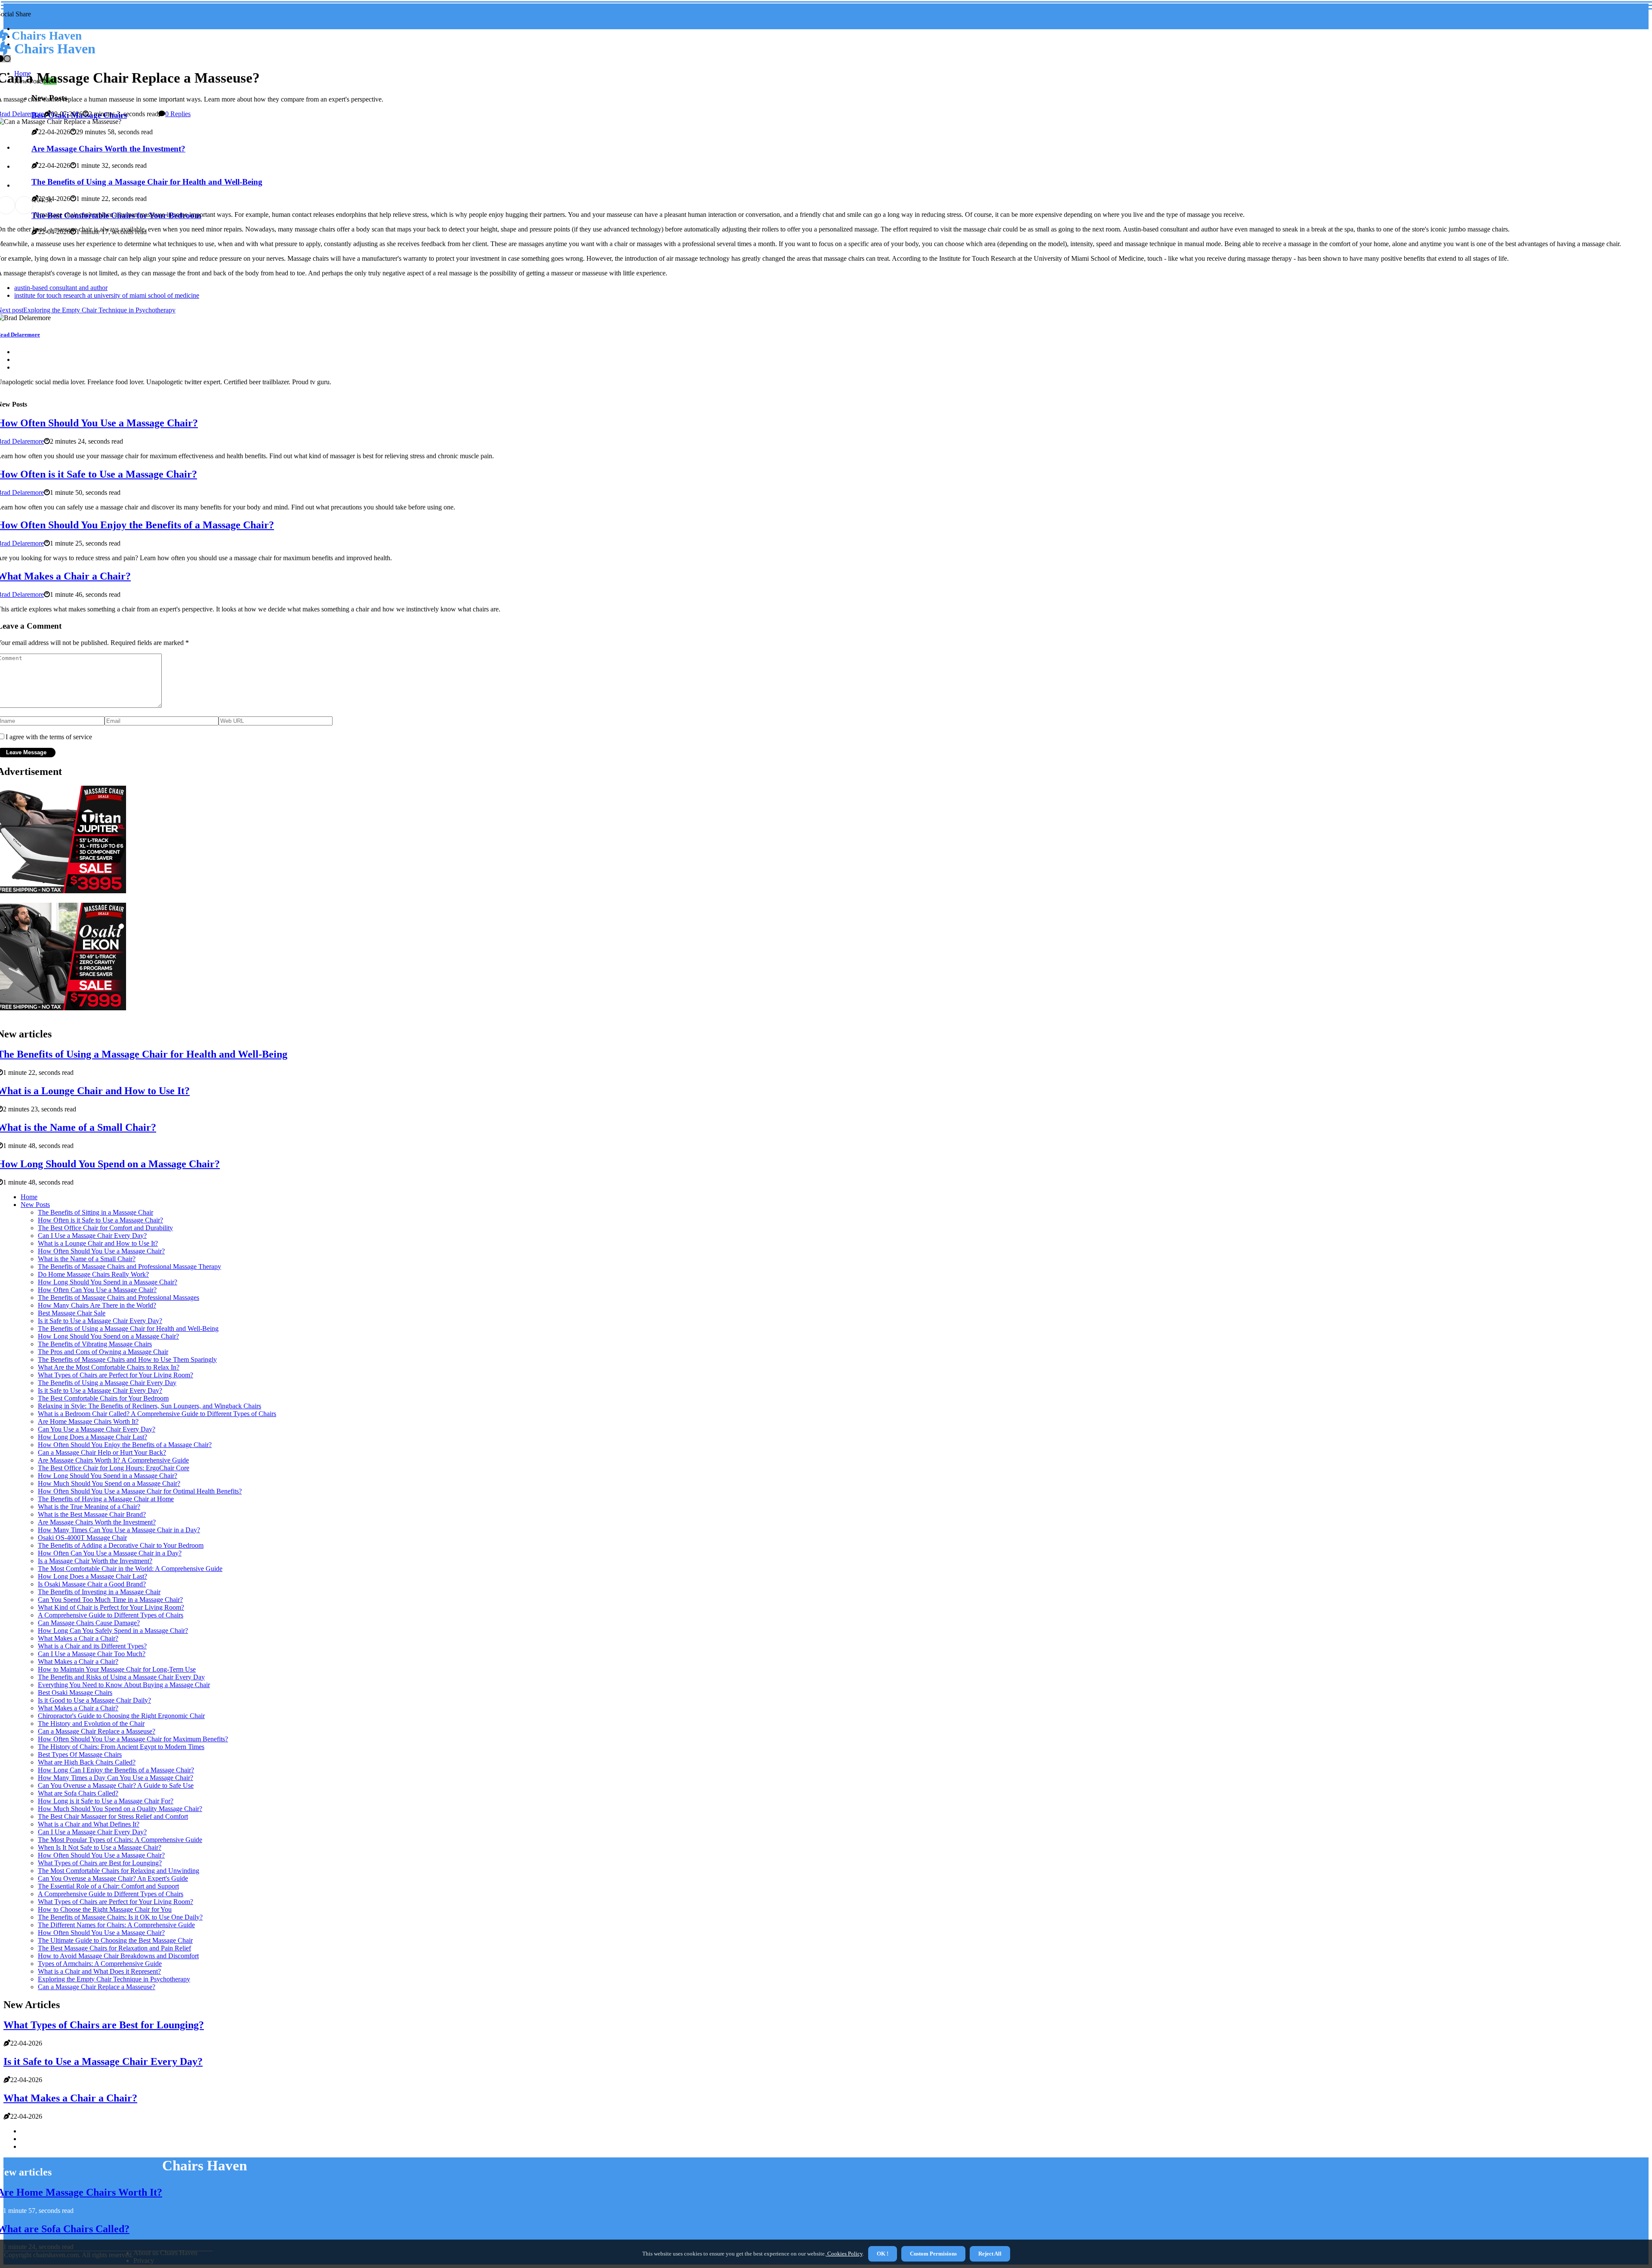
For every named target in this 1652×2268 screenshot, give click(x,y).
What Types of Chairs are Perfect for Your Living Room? (116, 1375)
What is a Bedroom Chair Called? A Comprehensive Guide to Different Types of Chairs (157, 1414)
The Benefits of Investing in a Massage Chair (99, 1592)
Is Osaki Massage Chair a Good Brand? (92, 1584)
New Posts (35, 1205)
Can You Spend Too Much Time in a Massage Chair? (110, 1600)
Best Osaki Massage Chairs (75, 1693)
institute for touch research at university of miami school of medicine (107, 295)
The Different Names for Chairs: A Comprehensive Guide (116, 1925)
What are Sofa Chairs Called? (78, 1793)
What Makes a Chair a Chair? (78, 1638)
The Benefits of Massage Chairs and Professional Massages (119, 1298)
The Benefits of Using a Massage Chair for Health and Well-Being (128, 1328)
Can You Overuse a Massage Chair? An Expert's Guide (113, 1878)
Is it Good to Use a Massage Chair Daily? (94, 1700)
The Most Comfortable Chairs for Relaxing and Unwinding (119, 1871)
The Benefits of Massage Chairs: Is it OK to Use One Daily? (120, 1917)
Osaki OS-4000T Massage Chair (82, 1538)
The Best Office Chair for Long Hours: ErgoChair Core (114, 1468)
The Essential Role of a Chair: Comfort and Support (108, 1886)
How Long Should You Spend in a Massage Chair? (108, 1282)
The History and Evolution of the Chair (91, 1723)
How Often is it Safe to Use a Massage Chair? (100, 1220)
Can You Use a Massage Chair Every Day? (97, 1429)
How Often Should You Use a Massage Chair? (101, 1251)
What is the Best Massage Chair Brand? (92, 1514)
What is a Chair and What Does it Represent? (99, 1971)
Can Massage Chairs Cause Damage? (89, 1623)
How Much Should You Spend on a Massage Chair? (109, 1483)
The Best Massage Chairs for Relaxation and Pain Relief (114, 1948)
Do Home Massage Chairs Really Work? (93, 1274)
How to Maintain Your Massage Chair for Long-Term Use (117, 1669)
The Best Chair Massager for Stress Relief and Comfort (113, 1816)
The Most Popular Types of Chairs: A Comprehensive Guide (120, 1840)
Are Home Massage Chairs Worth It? (88, 1421)
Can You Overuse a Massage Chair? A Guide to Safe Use (116, 1785)
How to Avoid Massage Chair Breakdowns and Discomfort (118, 1956)
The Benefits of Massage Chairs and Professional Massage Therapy (129, 1267)
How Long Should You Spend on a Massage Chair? (108, 1336)
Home (29, 1197)
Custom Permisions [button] (933, 2254)
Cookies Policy (844, 2254)
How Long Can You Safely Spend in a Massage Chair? (113, 1631)
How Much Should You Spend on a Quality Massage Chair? (120, 1809)
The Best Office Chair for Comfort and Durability (105, 1228)
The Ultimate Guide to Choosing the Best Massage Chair (115, 1940)
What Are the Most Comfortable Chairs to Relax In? (109, 1367)
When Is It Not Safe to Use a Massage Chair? (100, 1847)
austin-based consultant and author (61, 288)
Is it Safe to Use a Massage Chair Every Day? (100, 1321)
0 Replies (178, 114)
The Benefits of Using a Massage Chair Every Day (107, 1383)
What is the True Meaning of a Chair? (89, 1507)
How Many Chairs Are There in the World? (97, 1305)
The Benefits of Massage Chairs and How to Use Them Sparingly (127, 1359)
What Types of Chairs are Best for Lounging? (100, 1863)
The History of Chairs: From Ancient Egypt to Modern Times (121, 1747)
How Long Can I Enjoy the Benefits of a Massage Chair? (116, 1770)
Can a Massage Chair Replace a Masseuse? (97, 1731)
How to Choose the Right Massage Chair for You (105, 1909)
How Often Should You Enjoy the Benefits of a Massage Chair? (125, 1445)
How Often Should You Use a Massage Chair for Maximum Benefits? (133, 1739)
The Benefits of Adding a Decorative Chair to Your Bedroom (121, 1545)
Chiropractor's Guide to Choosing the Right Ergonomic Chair (121, 1716)
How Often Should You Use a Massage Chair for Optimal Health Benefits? (140, 1491)
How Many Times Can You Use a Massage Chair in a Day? (119, 1530)
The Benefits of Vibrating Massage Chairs (95, 1344)
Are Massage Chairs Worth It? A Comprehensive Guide (113, 1460)
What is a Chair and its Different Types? (92, 1646)
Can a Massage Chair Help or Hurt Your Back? (102, 1452)
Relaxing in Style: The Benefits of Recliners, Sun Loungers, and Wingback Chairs (149, 1406)
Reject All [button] (990, 2254)
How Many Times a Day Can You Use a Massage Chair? (116, 1778)
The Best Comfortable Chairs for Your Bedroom (103, 1398)
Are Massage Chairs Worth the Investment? (97, 1522)
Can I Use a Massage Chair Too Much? (92, 1654)
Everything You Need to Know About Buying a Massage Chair (124, 1685)
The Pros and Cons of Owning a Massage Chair (103, 1352)
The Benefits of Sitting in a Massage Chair (96, 1212)
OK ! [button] (883, 2254)
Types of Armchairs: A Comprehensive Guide (100, 1964)
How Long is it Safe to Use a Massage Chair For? (106, 1801)
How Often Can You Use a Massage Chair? (97, 1290)
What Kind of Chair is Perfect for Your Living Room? (111, 1607)
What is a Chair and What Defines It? (89, 1824)
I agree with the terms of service (49, 737)
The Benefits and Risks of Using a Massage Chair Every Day (121, 1677)
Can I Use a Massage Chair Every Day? (92, 1236)
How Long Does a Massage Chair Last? (92, 1437)
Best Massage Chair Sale (72, 1313)
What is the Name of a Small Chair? (87, 1259)
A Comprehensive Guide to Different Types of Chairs (111, 1615)
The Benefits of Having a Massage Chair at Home (106, 1499)
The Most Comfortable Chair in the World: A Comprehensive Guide (130, 1569)
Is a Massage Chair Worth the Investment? (95, 1561)
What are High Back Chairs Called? (87, 1762)
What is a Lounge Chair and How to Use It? (98, 1243)
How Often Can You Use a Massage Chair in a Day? (110, 1553)
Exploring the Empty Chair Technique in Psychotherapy (114, 1979)
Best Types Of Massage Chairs (80, 1754)
